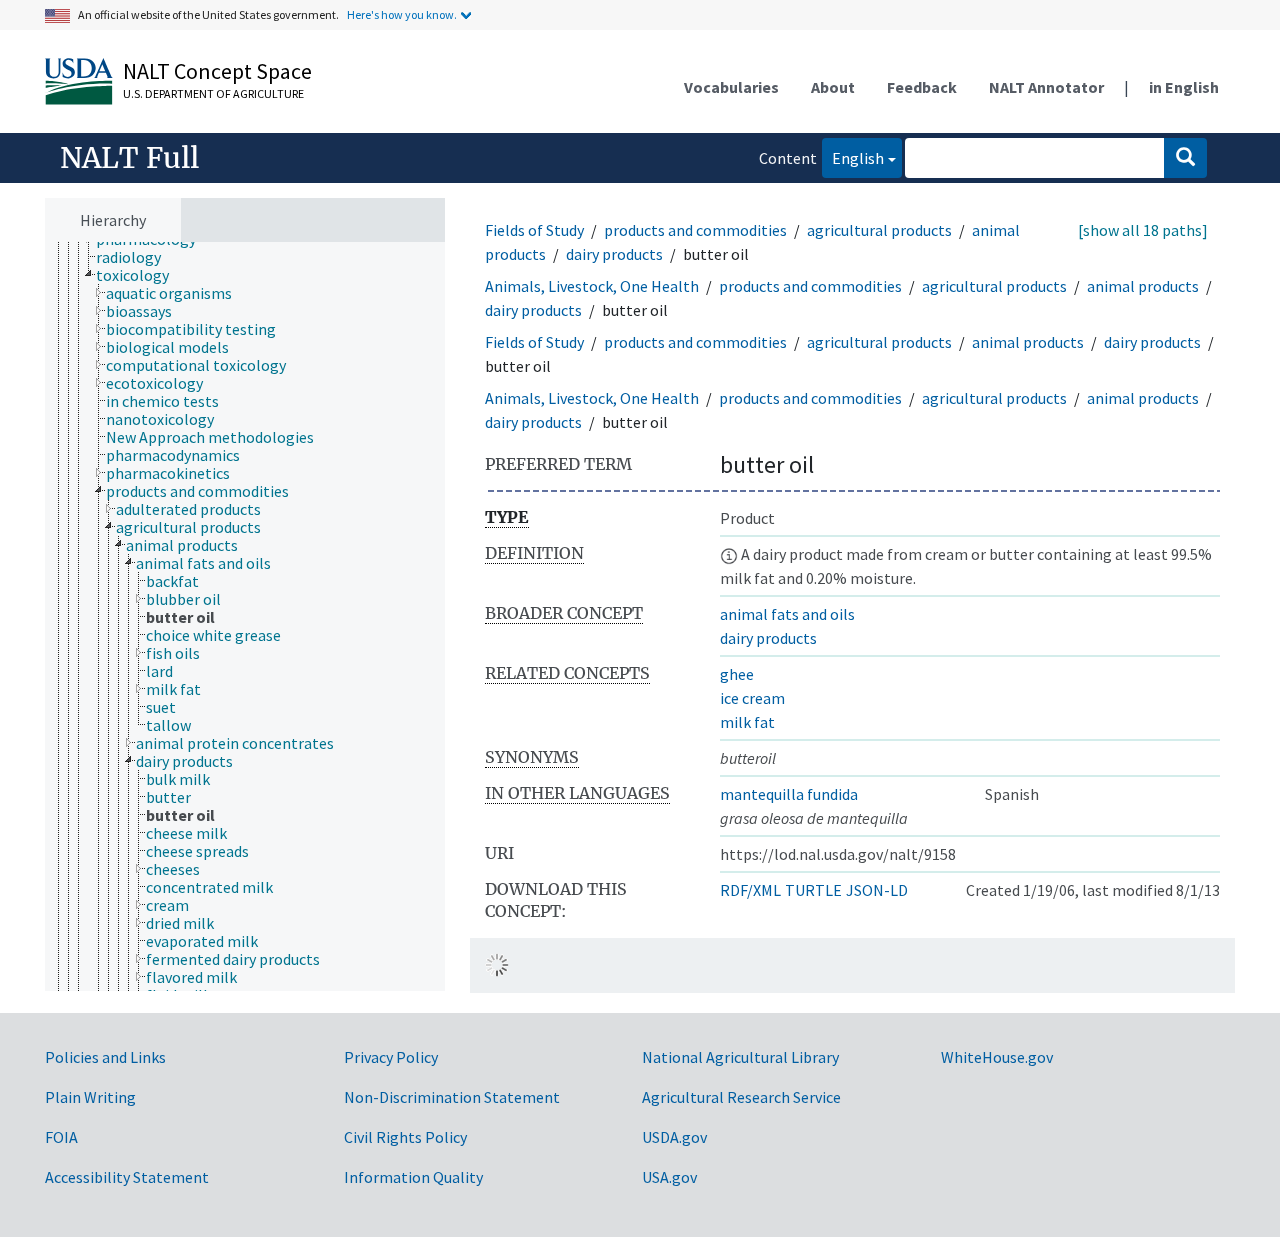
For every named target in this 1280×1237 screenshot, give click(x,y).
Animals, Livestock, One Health (592, 286)
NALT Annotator (1046, 87)
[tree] (245, 617)
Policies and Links (105, 1057)
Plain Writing (90, 1097)
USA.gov (669, 1177)
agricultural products (879, 230)
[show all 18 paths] (1143, 230)
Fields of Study (534, 230)
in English (1184, 87)
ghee (737, 674)
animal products (1143, 286)
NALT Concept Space (217, 71)
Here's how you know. (402, 14)
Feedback (922, 87)
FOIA (61, 1137)
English (853, 157)
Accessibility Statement (127, 1177)
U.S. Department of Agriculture (213, 93)
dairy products (614, 254)
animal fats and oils (787, 614)
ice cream (752, 698)
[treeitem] (137, 257)
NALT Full (129, 158)
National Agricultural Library (740, 1057)
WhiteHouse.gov (997, 1057)
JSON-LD (877, 890)
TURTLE (813, 890)
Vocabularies (731, 87)
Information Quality (413, 1177)
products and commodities (695, 230)
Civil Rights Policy (405, 1137)
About (833, 87)
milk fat (747, 722)
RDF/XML (750, 890)
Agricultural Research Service (741, 1097)
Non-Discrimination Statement (452, 1097)
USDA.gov (674, 1137)
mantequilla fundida (789, 794)
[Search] (1185, 158)
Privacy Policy (391, 1057)
